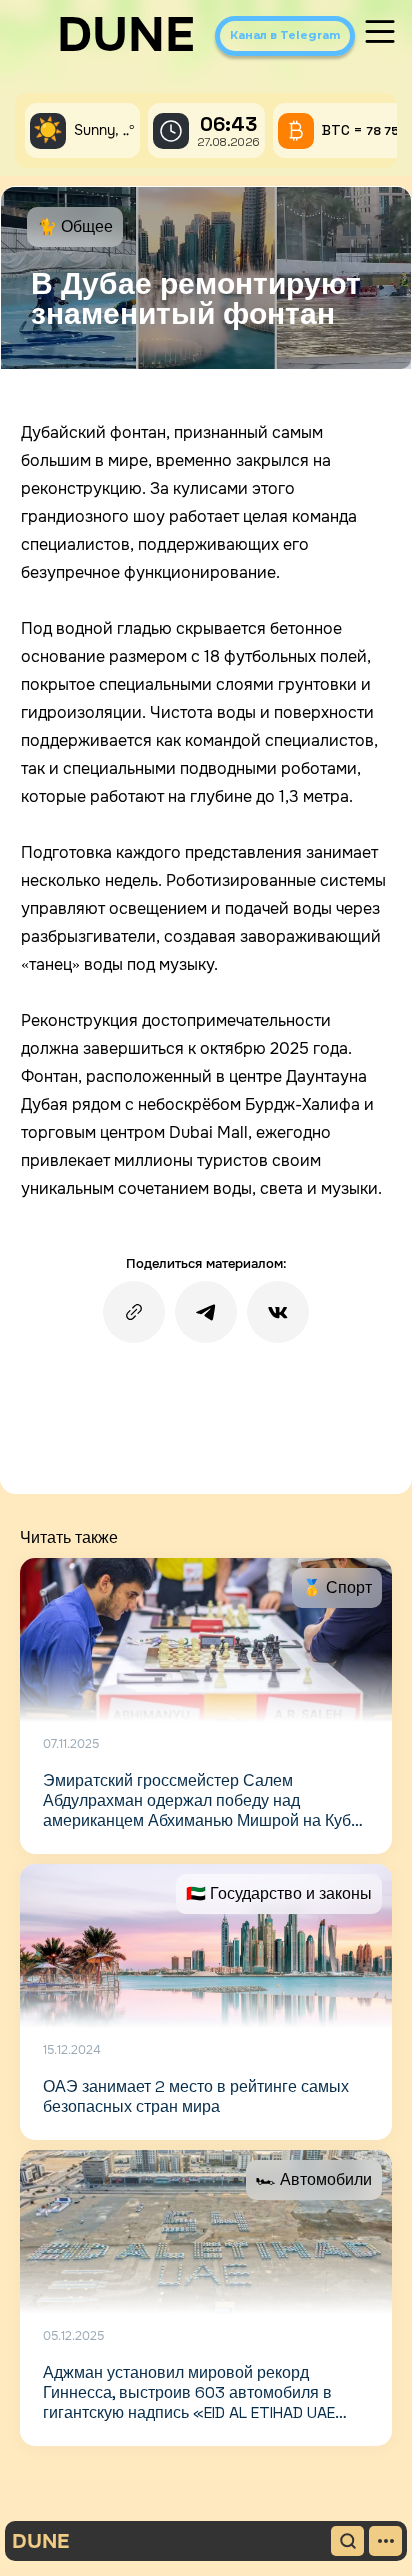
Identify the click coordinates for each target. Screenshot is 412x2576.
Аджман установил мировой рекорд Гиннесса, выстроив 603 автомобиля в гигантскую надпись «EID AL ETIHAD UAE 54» (189, 2402)
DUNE (126, 35)
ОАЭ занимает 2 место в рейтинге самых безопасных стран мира (196, 2096)
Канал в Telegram (285, 35)
